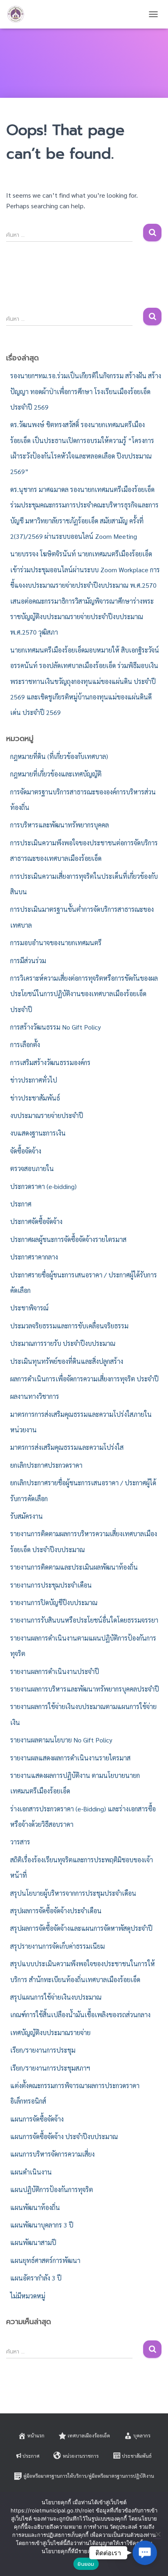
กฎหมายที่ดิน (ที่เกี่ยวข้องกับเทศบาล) (59, 756)
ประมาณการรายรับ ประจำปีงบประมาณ (63, 1343)
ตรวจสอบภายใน (32, 1168)
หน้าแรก (36, 2435)
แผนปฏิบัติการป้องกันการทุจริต (52, 2189)
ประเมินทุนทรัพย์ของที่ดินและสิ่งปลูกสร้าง (67, 1361)
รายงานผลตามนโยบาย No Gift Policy (61, 1740)
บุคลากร (142, 2435)
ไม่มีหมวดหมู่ (28, 2296)
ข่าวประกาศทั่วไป (34, 1080)
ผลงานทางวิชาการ (35, 1396)
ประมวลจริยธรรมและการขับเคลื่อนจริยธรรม (69, 1326)
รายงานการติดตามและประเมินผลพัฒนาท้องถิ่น (74, 1567)
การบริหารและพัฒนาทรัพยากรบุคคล (60, 825)
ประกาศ (21, 1204)
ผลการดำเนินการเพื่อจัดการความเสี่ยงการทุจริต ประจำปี (84, 1379)
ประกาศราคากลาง (34, 1257)
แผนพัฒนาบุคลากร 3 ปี (42, 2225)
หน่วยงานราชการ (81, 2456)
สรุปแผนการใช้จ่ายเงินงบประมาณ (56, 1997)
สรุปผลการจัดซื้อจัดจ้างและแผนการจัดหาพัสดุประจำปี (81, 1928)
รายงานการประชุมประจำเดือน (51, 1585)
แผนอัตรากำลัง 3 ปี (36, 2278)
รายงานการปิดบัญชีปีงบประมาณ (54, 1602)
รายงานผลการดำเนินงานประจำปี (55, 1671)
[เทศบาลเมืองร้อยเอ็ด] (19, 14)
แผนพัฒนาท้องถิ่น (35, 2207)
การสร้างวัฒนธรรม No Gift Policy (55, 1027)
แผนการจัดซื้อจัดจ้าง (37, 2119)
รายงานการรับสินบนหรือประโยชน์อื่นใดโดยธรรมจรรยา (84, 1620)
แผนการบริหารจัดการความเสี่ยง (52, 2154)
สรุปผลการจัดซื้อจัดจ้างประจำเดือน (56, 1911)
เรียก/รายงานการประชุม (43, 2050)
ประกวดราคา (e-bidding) (43, 1186)
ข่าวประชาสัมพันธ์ (35, 1098)
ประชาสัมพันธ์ (137, 2456)
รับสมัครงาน (27, 1516)
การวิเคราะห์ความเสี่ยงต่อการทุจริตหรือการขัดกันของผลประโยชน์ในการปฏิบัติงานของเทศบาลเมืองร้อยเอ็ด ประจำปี (84, 994)
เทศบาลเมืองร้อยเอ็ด (89, 2435)
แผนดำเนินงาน (31, 2172)
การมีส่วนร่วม (28, 960)
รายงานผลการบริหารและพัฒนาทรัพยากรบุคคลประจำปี (85, 1689)
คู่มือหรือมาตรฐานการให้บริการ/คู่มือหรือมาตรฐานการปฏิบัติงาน (89, 2476)
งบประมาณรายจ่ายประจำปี (47, 1115)
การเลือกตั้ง (25, 1044)
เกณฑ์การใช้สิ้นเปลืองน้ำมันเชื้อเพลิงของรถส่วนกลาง (80, 2015)
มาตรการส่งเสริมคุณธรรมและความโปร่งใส (67, 1447)
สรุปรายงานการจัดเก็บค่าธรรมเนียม (57, 1946)
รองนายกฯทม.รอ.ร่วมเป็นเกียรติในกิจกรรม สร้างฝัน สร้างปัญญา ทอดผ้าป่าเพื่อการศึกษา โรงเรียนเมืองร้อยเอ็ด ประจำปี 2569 (86, 391)
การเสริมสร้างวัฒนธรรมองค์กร (50, 1062)
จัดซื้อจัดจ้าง (26, 1151)
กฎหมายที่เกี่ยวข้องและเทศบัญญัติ (56, 774)
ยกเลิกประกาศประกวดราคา (46, 1465)
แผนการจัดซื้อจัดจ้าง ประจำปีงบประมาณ (64, 2136)
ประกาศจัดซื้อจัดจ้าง (36, 1221)
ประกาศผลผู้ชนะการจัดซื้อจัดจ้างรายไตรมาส (68, 1239)
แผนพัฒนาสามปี (33, 2242)
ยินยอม (86, 2564)
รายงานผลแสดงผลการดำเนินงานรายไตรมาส (70, 1758)
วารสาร (20, 1842)
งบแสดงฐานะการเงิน (38, 1133)
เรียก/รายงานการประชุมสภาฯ (50, 2068)
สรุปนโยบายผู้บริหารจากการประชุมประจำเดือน (73, 1893)
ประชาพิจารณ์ (29, 1308)
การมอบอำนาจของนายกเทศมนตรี (56, 943)
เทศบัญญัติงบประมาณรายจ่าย (50, 2032)
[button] (145, 2553)
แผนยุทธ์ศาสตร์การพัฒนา (45, 2260)
